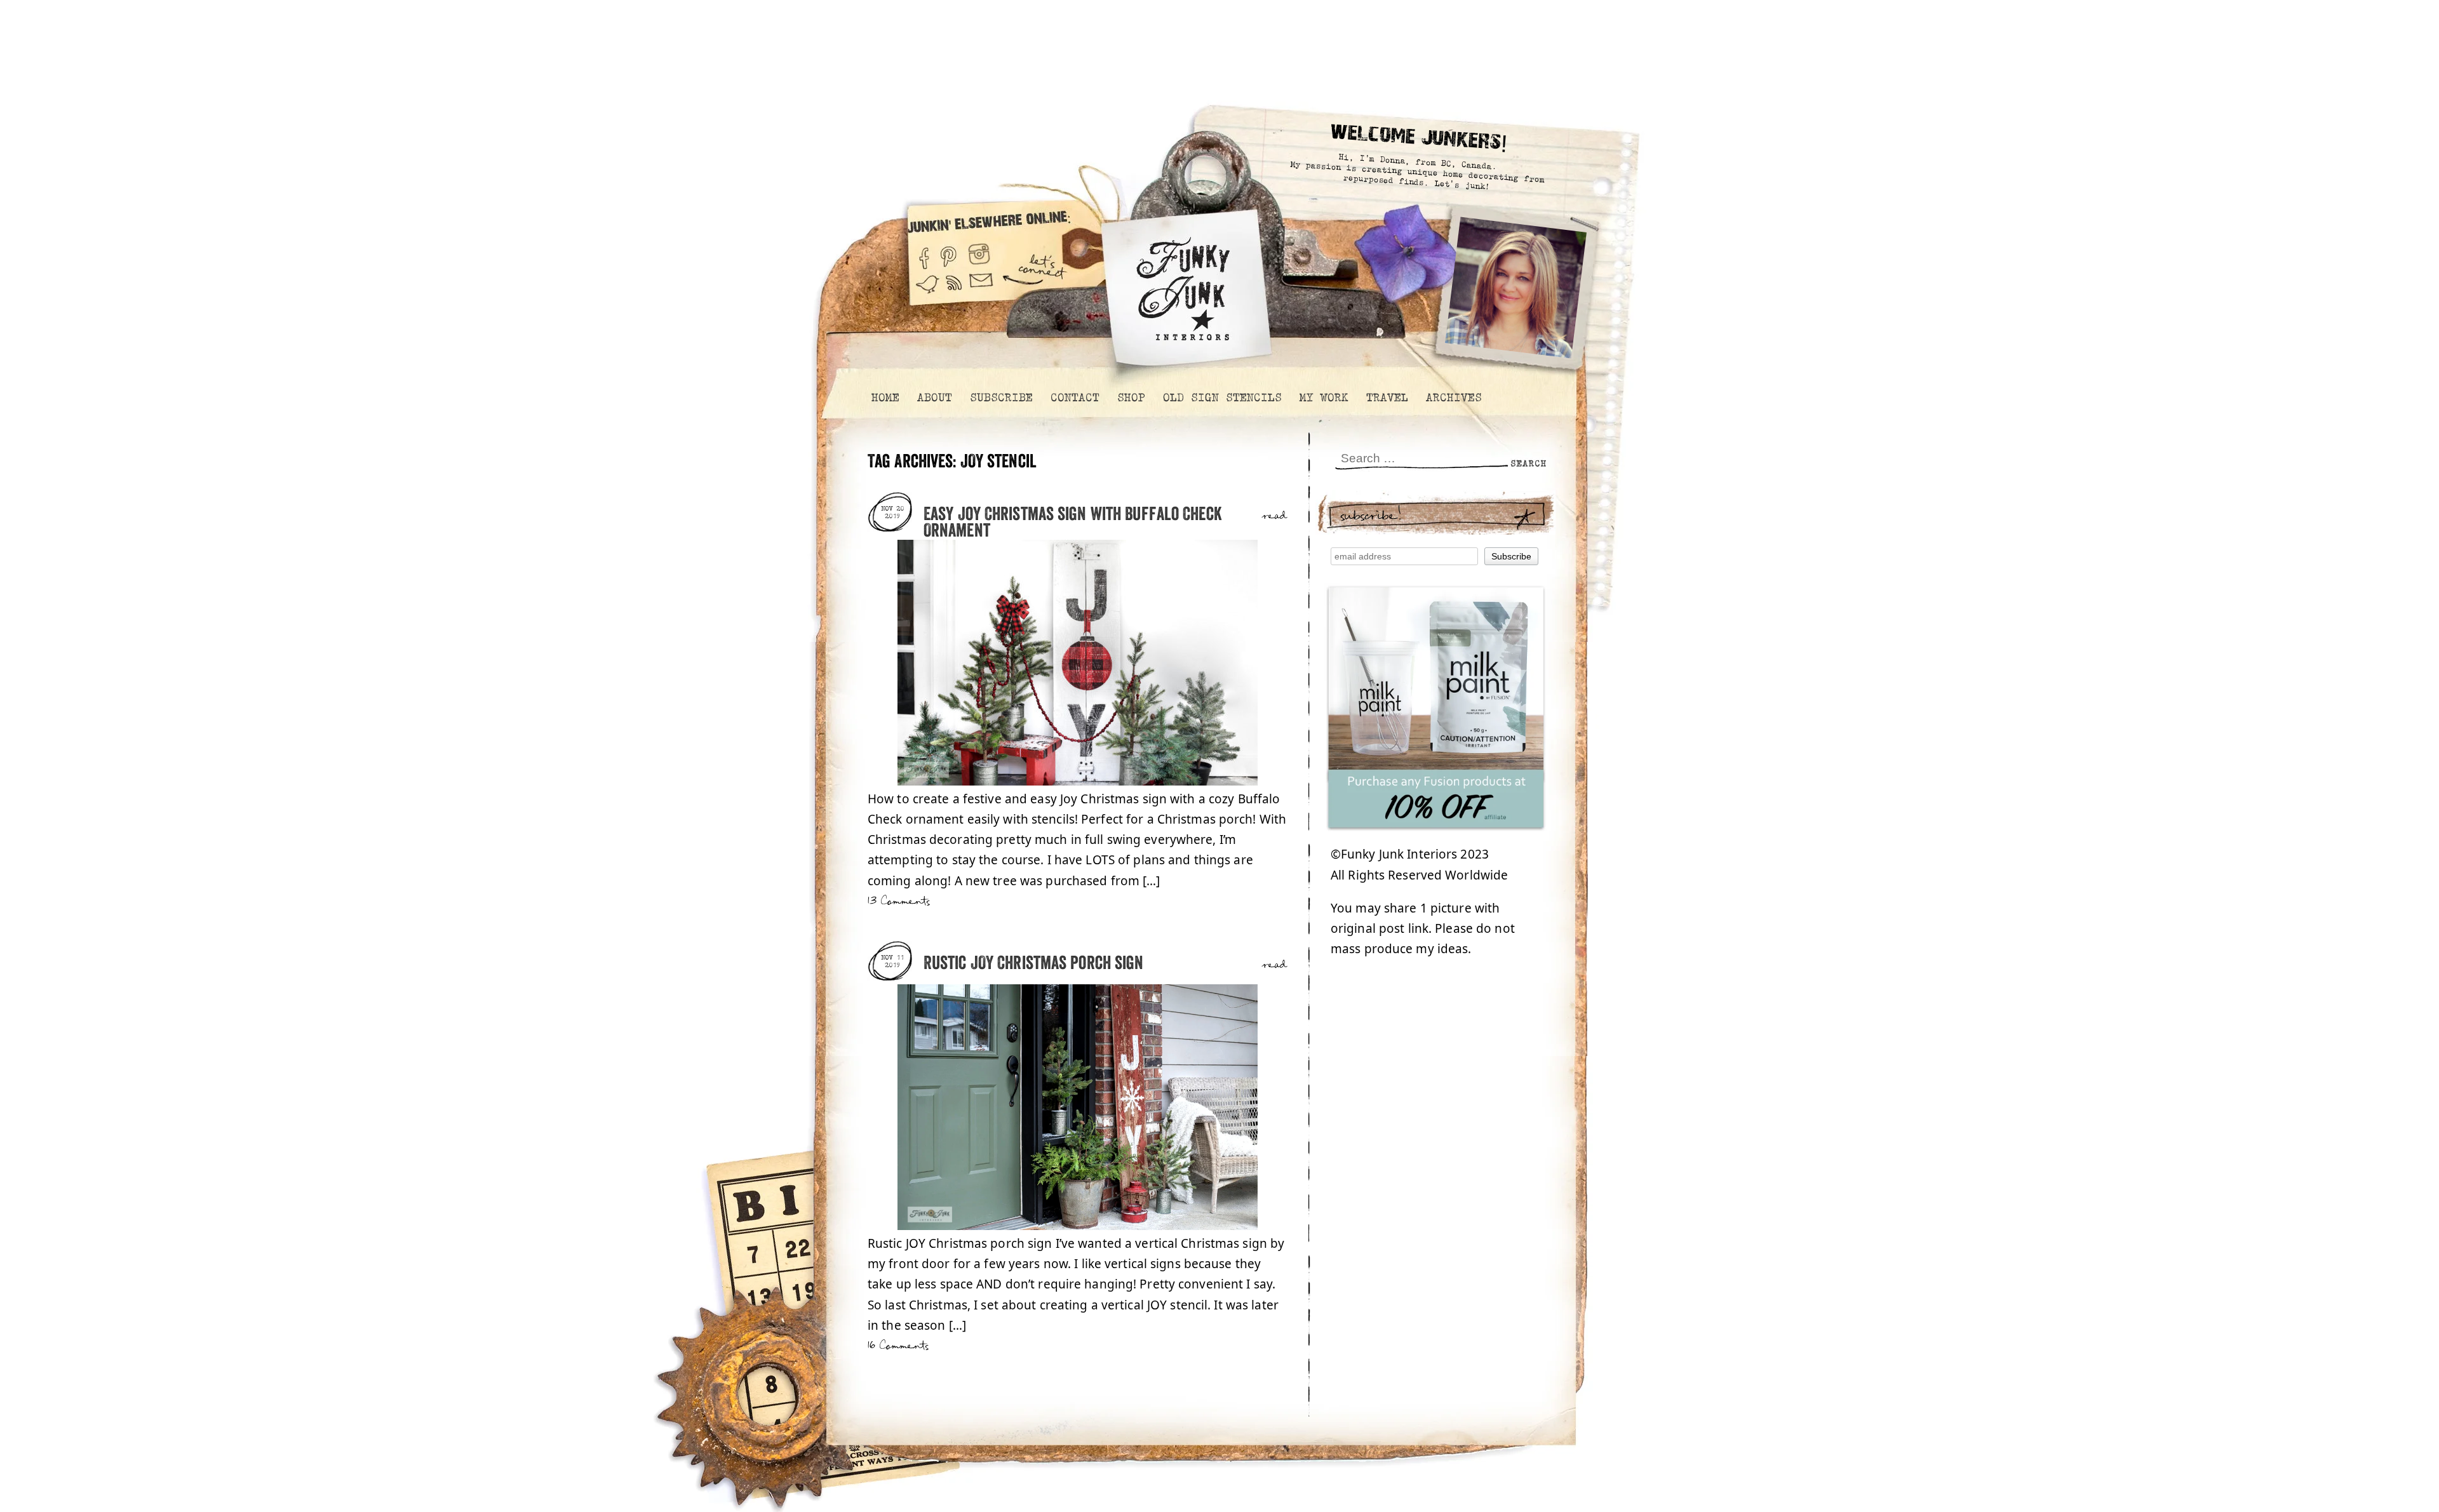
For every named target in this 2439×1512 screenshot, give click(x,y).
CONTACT (1074, 398)
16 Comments (898, 1346)
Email (981, 291)
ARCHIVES (1453, 398)
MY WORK (1323, 398)
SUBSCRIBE (1001, 398)
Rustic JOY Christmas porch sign (1034, 964)
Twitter (927, 291)
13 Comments (899, 901)
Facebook (924, 253)
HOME (885, 398)
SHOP (1131, 398)
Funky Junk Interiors (1183, 282)
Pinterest (949, 253)
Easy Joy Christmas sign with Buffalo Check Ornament (1073, 523)
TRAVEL (1387, 398)
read (1274, 516)
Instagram (979, 253)
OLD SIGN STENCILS (1222, 398)
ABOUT (934, 398)
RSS (955, 291)
